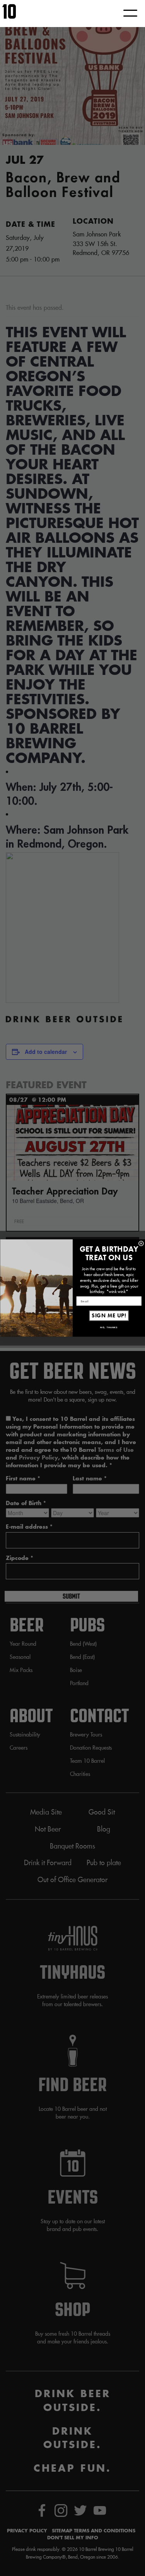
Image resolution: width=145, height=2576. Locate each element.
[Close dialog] (141, 1244)
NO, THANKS (109, 1327)
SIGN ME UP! (109, 1316)
